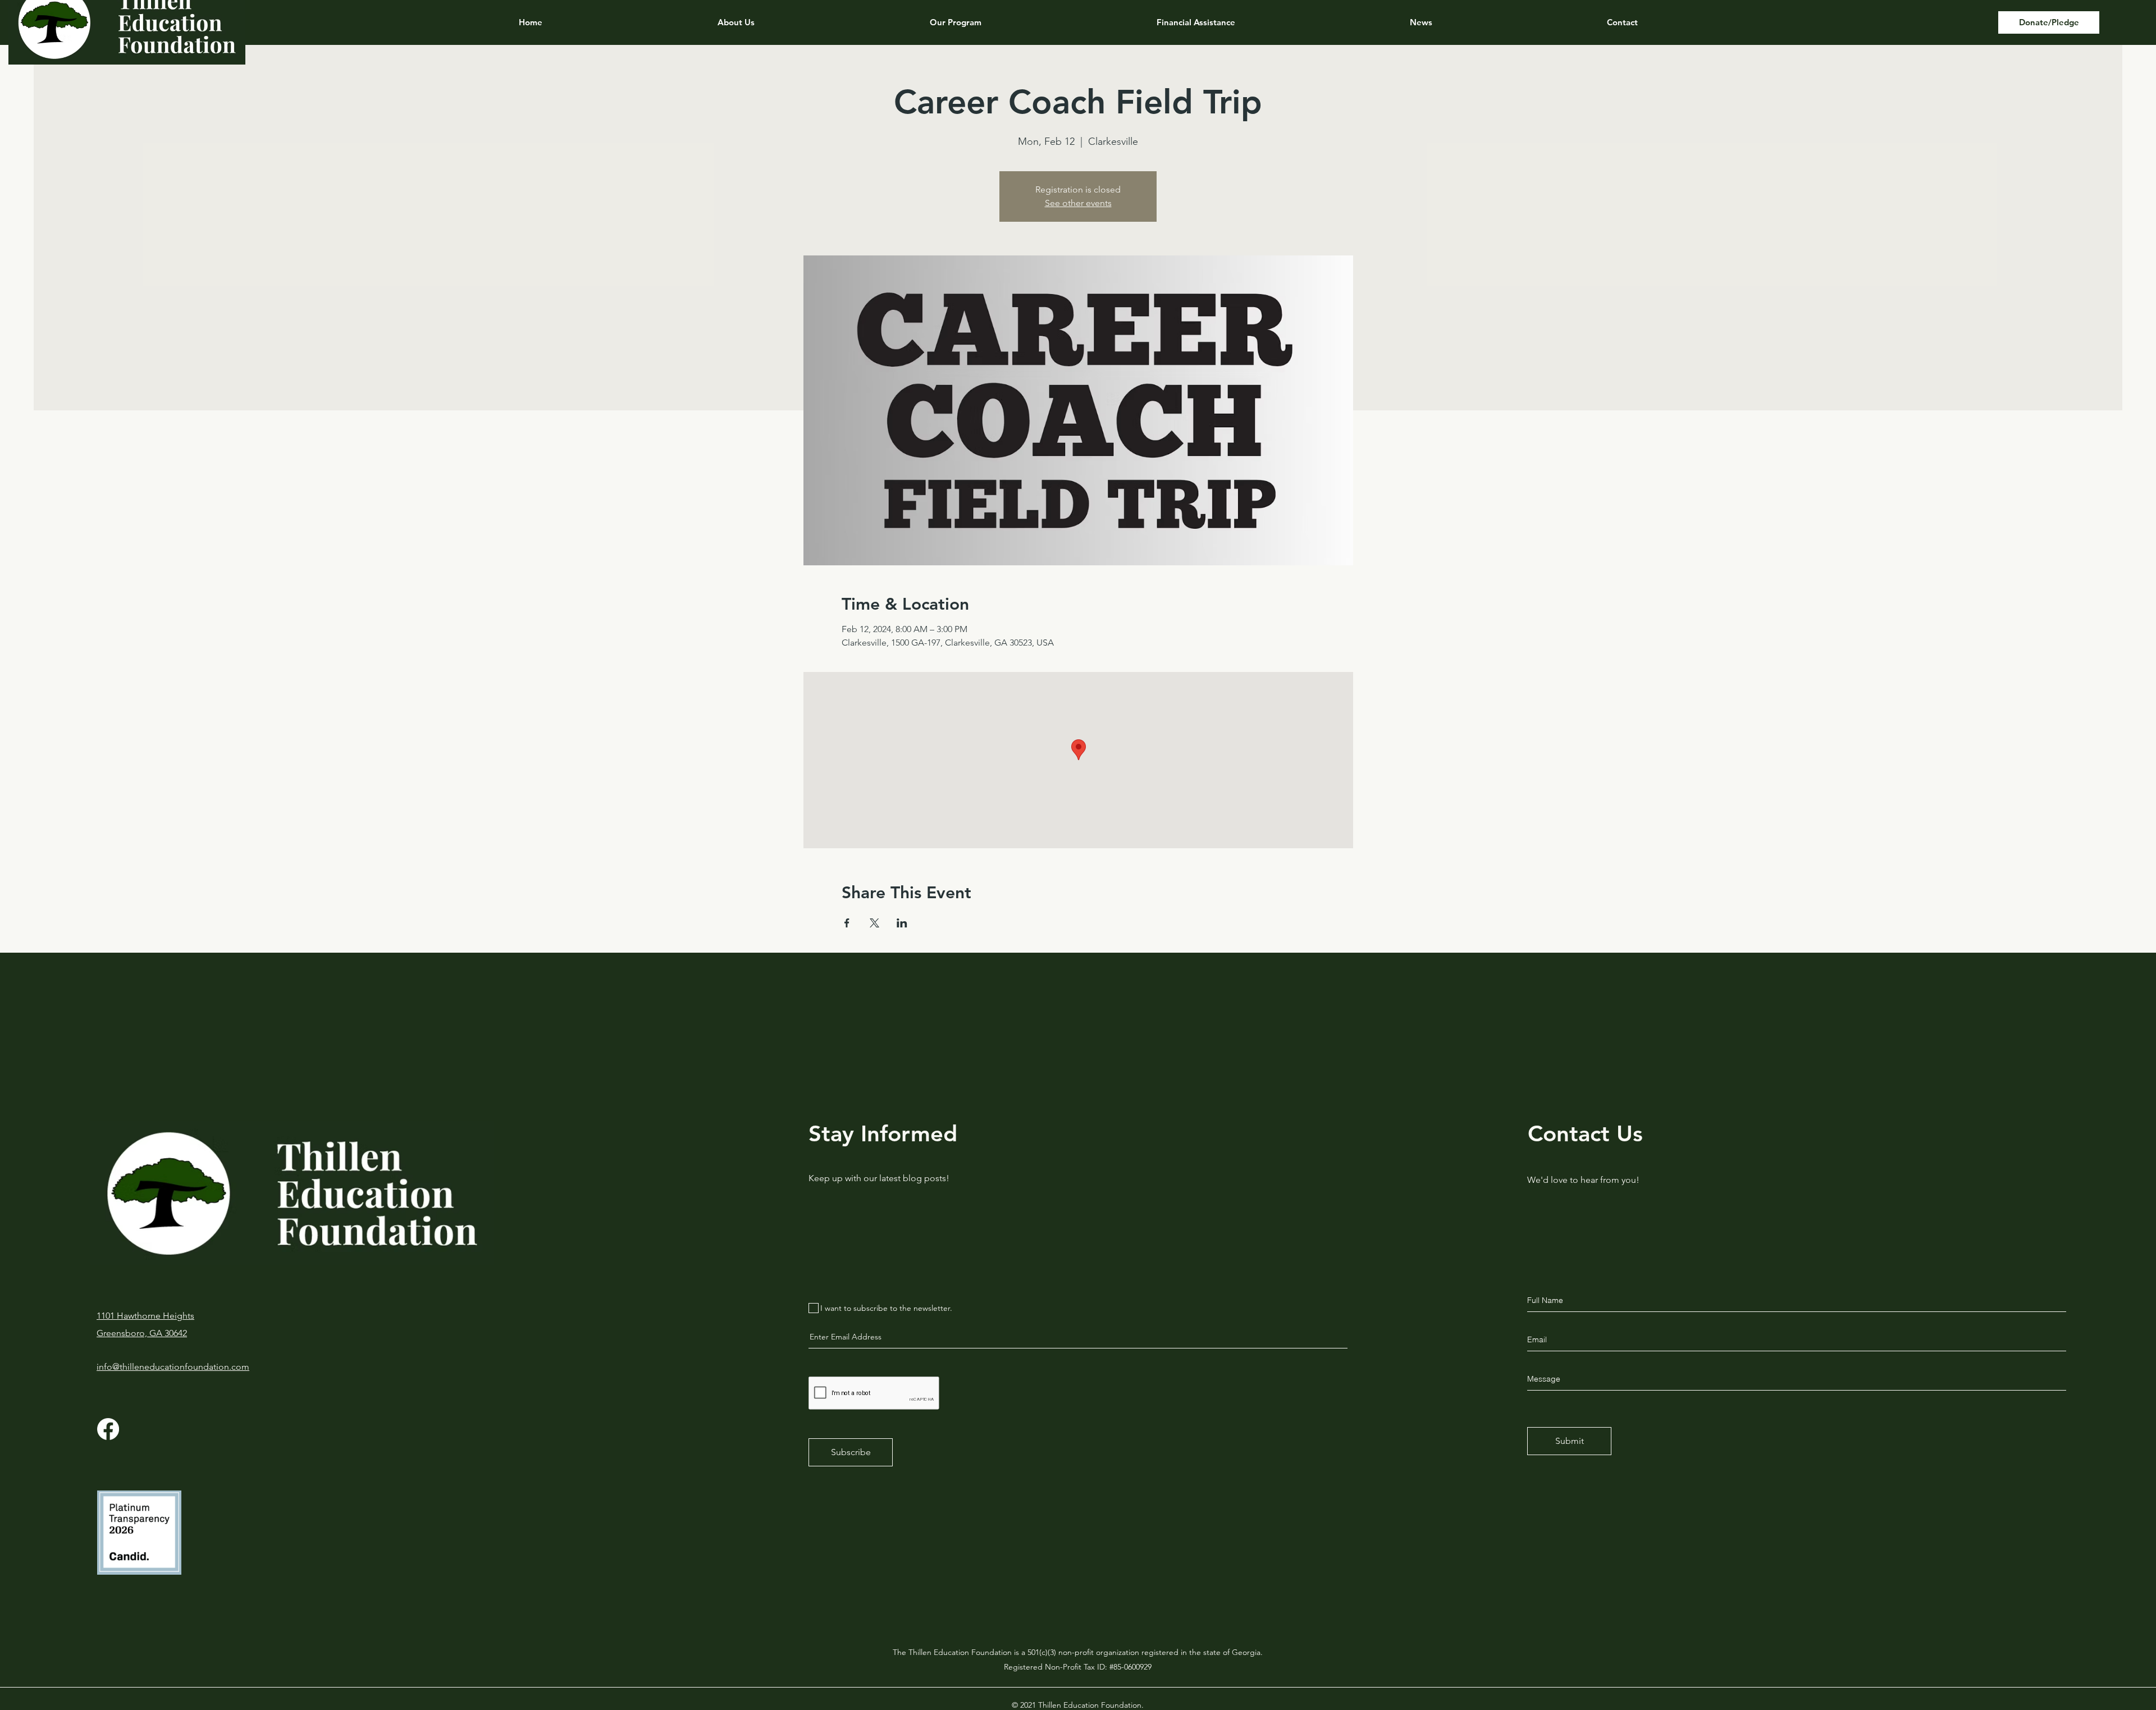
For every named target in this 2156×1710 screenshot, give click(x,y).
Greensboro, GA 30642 (142, 1333)
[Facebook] (108, 1429)
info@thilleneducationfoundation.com (173, 1367)
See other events (1078, 203)
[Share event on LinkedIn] (902, 923)
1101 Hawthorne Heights (145, 1316)
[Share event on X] (874, 923)
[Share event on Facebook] (847, 923)
